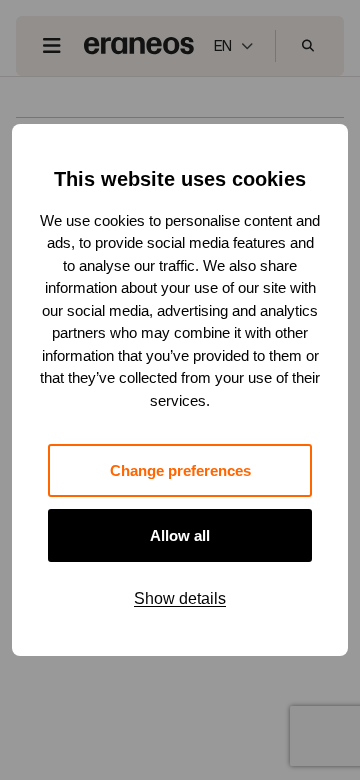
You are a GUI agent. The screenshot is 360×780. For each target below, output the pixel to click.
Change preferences (180, 470)
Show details (180, 598)
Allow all (180, 535)
